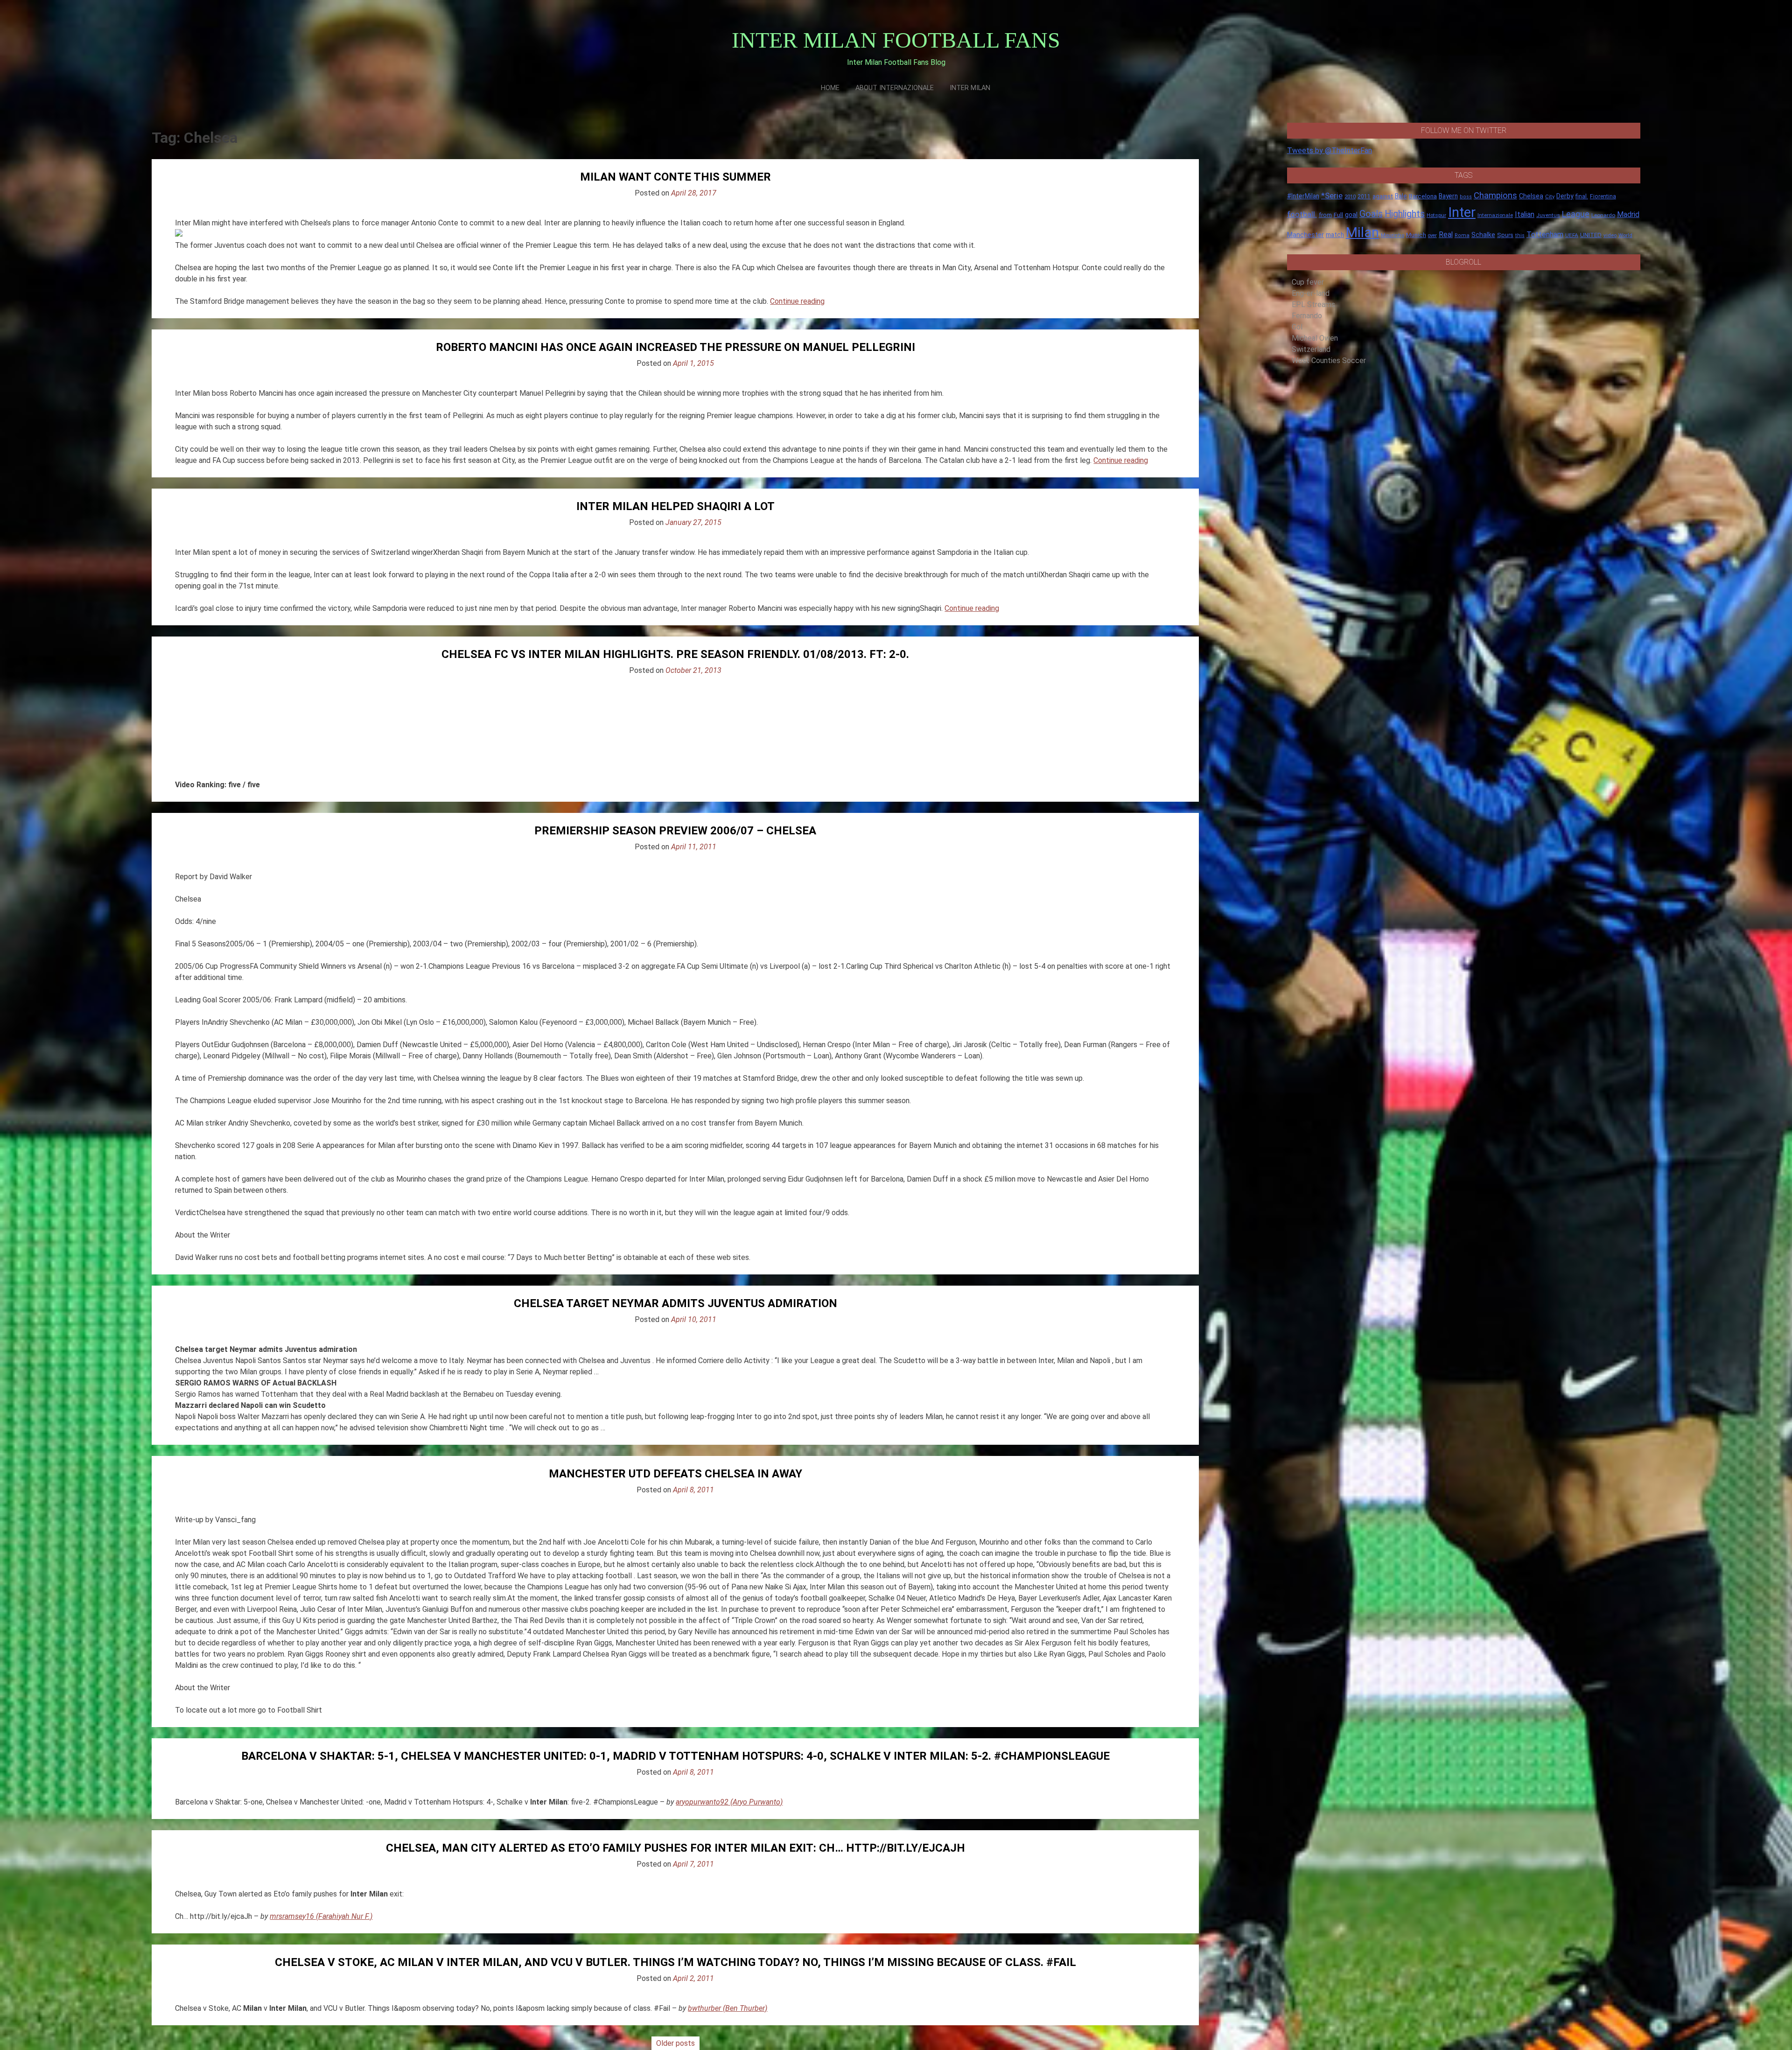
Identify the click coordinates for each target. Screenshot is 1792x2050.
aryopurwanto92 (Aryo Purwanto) (729, 1802)
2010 (1350, 197)
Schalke (1483, 235)
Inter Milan (970, 88)
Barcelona (1423, 196)
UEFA (1572, 235)
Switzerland (1311, 349)
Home (830, 88)
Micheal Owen (1315, 338)
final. (1582, 196)
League (1576, 214)
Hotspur (1436, 215)
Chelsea (1531, 196)
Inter (1462, 212)
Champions (1495, 196)
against (1383, 196)
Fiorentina (1603, 196)
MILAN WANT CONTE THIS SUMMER (675, 177)
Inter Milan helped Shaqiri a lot (675, 506)
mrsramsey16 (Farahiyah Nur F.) (321, 1916)
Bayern (1448, 196)
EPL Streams (1313, 304)
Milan (1362, 232)
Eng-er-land (1311, 293)
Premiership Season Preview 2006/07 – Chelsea (675, 831)
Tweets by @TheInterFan (1330, 150)
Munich (1416, 235)
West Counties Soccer (1329, 360)
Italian (1525, 214)
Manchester (1305, 235)
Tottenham (1545, 234)
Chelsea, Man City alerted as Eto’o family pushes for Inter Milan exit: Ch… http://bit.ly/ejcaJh (675, 1848)
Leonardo (1603, 215)
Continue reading (797, 301)
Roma (1462, 235)
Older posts (675, 2043)
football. (1302, 214)
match (1335, 235)
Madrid (1628, 214)
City (1550, 196)
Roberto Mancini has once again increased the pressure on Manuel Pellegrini (675, 347)
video (1610, 235)
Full (1338, 215)
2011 (1364, 196)
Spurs (1505, 235)
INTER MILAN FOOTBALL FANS (896, 40)
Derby (1565, 196)
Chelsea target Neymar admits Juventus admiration (675, 1303)
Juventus (1548, 215)
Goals (1371, 214)
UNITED (1591, 235)
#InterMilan (1303, 196)
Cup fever (1308, 282)
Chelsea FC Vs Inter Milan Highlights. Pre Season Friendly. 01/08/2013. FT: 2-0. (675, 654)
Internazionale (1495, 215)
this (1520, 235)
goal (1351, 215)
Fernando (1307, 316)
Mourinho (1393, 235)
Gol (1297, 327)
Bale (1401, 196)
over (1432, 235)
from (1325, 215)
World (1625, 235)
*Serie (1332, 196)
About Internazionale (895, 88)
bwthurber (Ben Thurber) (728, 2008)
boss (1466, 197)
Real (1446, 234)
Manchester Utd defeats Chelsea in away (675, 1474)
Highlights (1405, 214)
